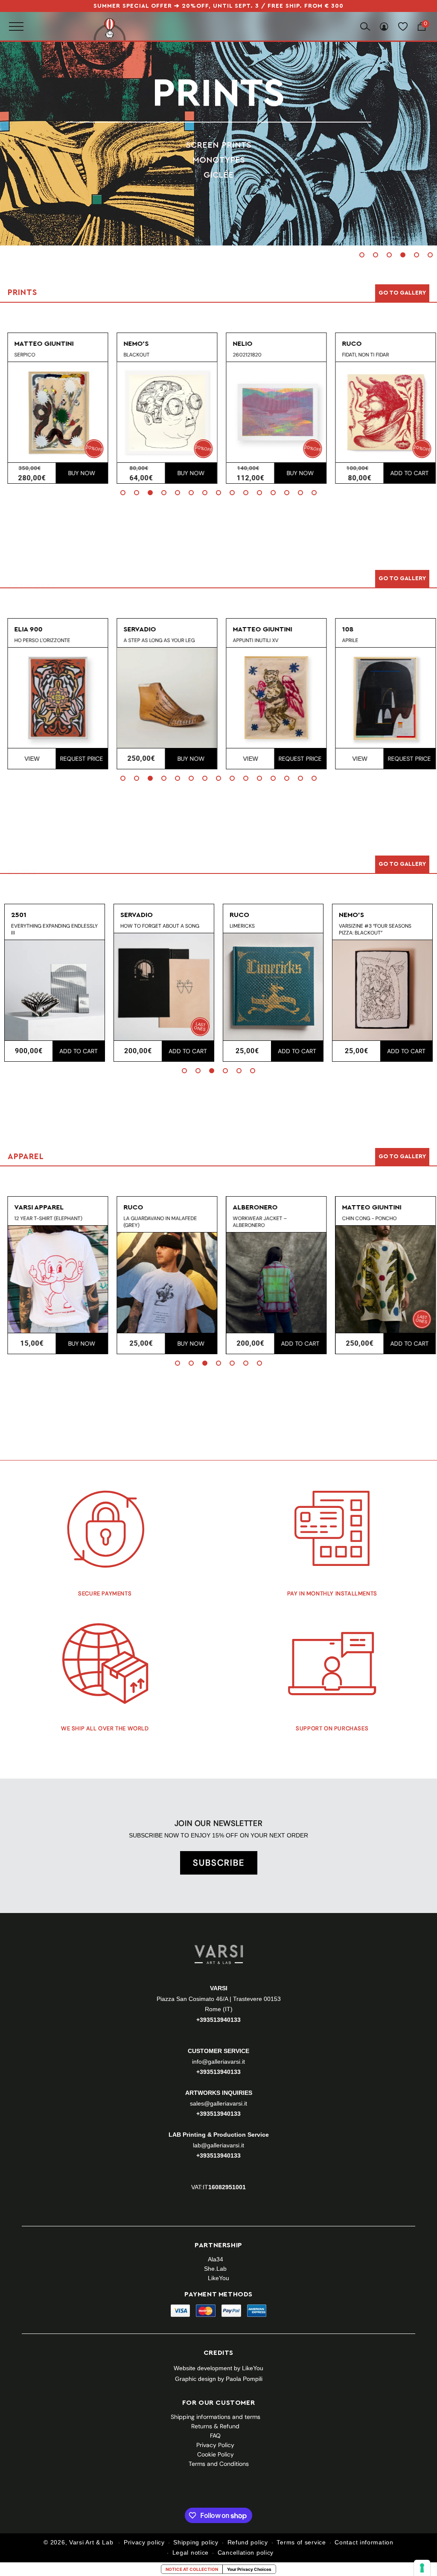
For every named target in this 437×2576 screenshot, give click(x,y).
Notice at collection (192, 2569)
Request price (78, 759)
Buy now (79, 473)
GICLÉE (218, 175)
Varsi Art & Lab (91, 2542)
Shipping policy (196, 2542)
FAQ (215, 2436)
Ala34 (216, 2259)
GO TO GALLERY (402, 1157)
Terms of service (301, 2542)
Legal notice (191, 2553)
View (29, 759)
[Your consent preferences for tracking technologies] (422, 2568)
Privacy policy (144, 2542)
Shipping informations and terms (216, 2417)
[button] (362, 255)
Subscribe (219, 1863)
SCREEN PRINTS (219, 145)
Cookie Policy (216, 2454)
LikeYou (218, 2278)
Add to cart (406, 473)
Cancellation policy (246, 2553)
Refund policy (248, 2542)
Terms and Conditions (219, 2464)
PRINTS (218, 94)
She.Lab (215, 2269)
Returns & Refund (215, 2426)
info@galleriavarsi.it (218, 2062)
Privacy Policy (215, 2445)
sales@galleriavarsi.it (218, 2103)
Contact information (364, 2542)
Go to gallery (402, 293)
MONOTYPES (219, 160)
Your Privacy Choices (249, 2569)
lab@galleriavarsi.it (218, 2145)
